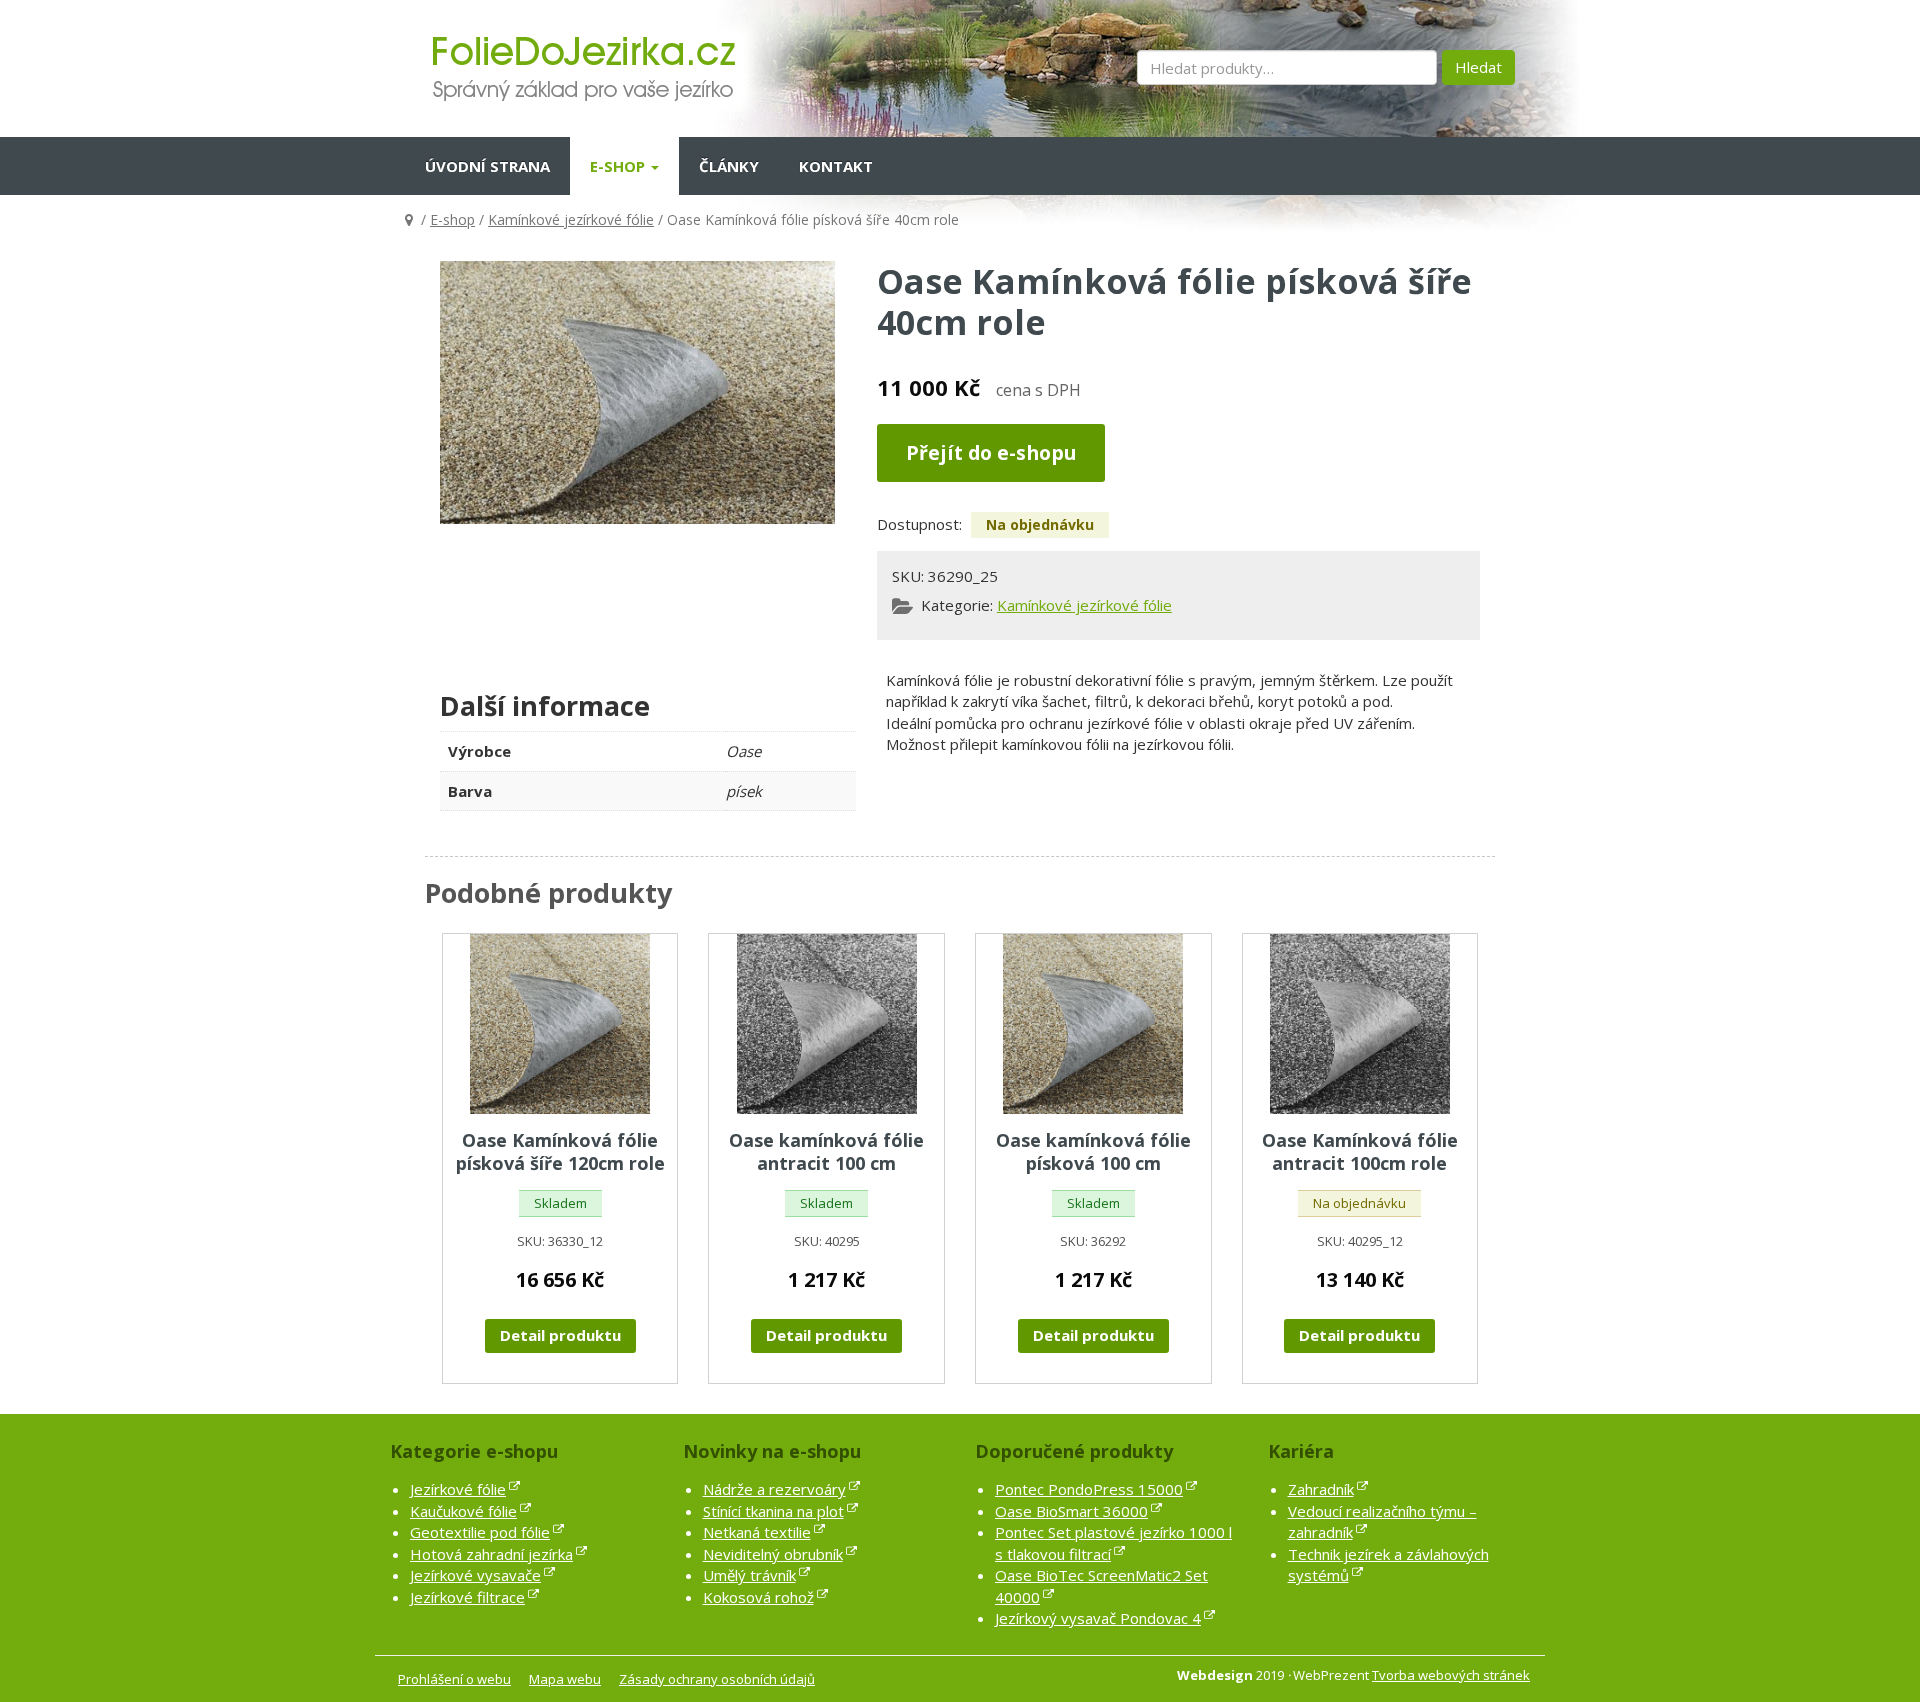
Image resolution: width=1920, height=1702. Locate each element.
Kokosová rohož (758, 1597)
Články (729, 166)
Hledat (1478, 67)
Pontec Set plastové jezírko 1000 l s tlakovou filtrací (1113, 1542)
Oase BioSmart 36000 (1071, 1511)
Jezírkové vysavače (475, 1575)
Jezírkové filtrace (467, 1597)
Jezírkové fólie (458, 1489)
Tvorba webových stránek (1451, 1675)
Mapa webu (565, 1679)
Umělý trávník (749, 1575)
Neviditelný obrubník (773, 1554)
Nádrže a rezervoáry (774, 1489)
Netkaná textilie (757, 1532)
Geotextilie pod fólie (480, 1532)
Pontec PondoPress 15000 (1089, 1489)
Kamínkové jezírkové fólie (571, 219)
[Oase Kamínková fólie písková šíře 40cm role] (637, 393)
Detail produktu (560, 1335)
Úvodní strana (487, 166)
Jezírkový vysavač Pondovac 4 (1098, 1618)
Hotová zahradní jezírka (491, 1554)
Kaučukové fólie (463, 1511)
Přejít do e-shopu (991, 452)
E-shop (619, 166)
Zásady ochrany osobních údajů (717, 1679)
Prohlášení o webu (454, 1679)
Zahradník (1321, 1489)
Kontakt (836, 166)
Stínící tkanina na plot (773, 1511)
